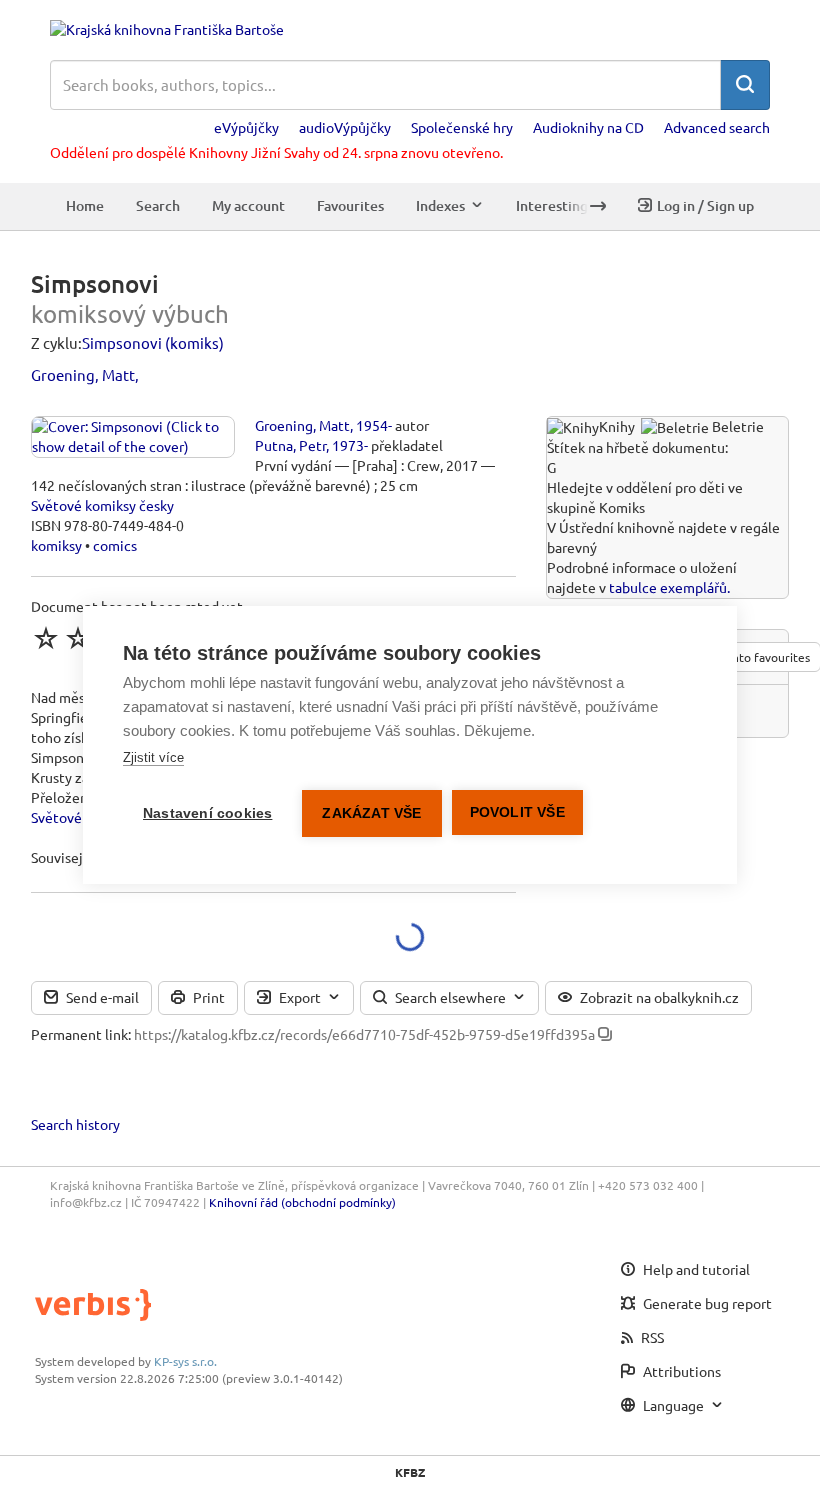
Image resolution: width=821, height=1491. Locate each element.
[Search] (745, 85)
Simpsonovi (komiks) (153, 342)
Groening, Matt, (85, 374)
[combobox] (385, 85)
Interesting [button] (552, 205)
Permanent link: (81, 1034)
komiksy (56, 545)
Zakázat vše (371, 813)
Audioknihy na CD (588, 127)
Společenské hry (462, 127)
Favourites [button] (350, 205)
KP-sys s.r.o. (185, 1361)
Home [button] (85, 205)
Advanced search (717, 127)
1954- (374, 425)
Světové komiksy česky (102, 505)
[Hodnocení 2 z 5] (78, 638)
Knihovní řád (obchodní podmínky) (302, 1202)
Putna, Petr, (292, 445)
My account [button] (248, 205)
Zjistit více (153, 757)
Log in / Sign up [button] (705, 205)
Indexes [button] (440, 205)
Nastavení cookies (207, 813)
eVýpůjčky (246, 127)
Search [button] (158, 205)
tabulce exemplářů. (669, 587)
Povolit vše (517, 812)
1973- (350, 445)
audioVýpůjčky (345, 127)
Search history (75, 1124)
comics (115, 545)
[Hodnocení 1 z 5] (46, 638)
